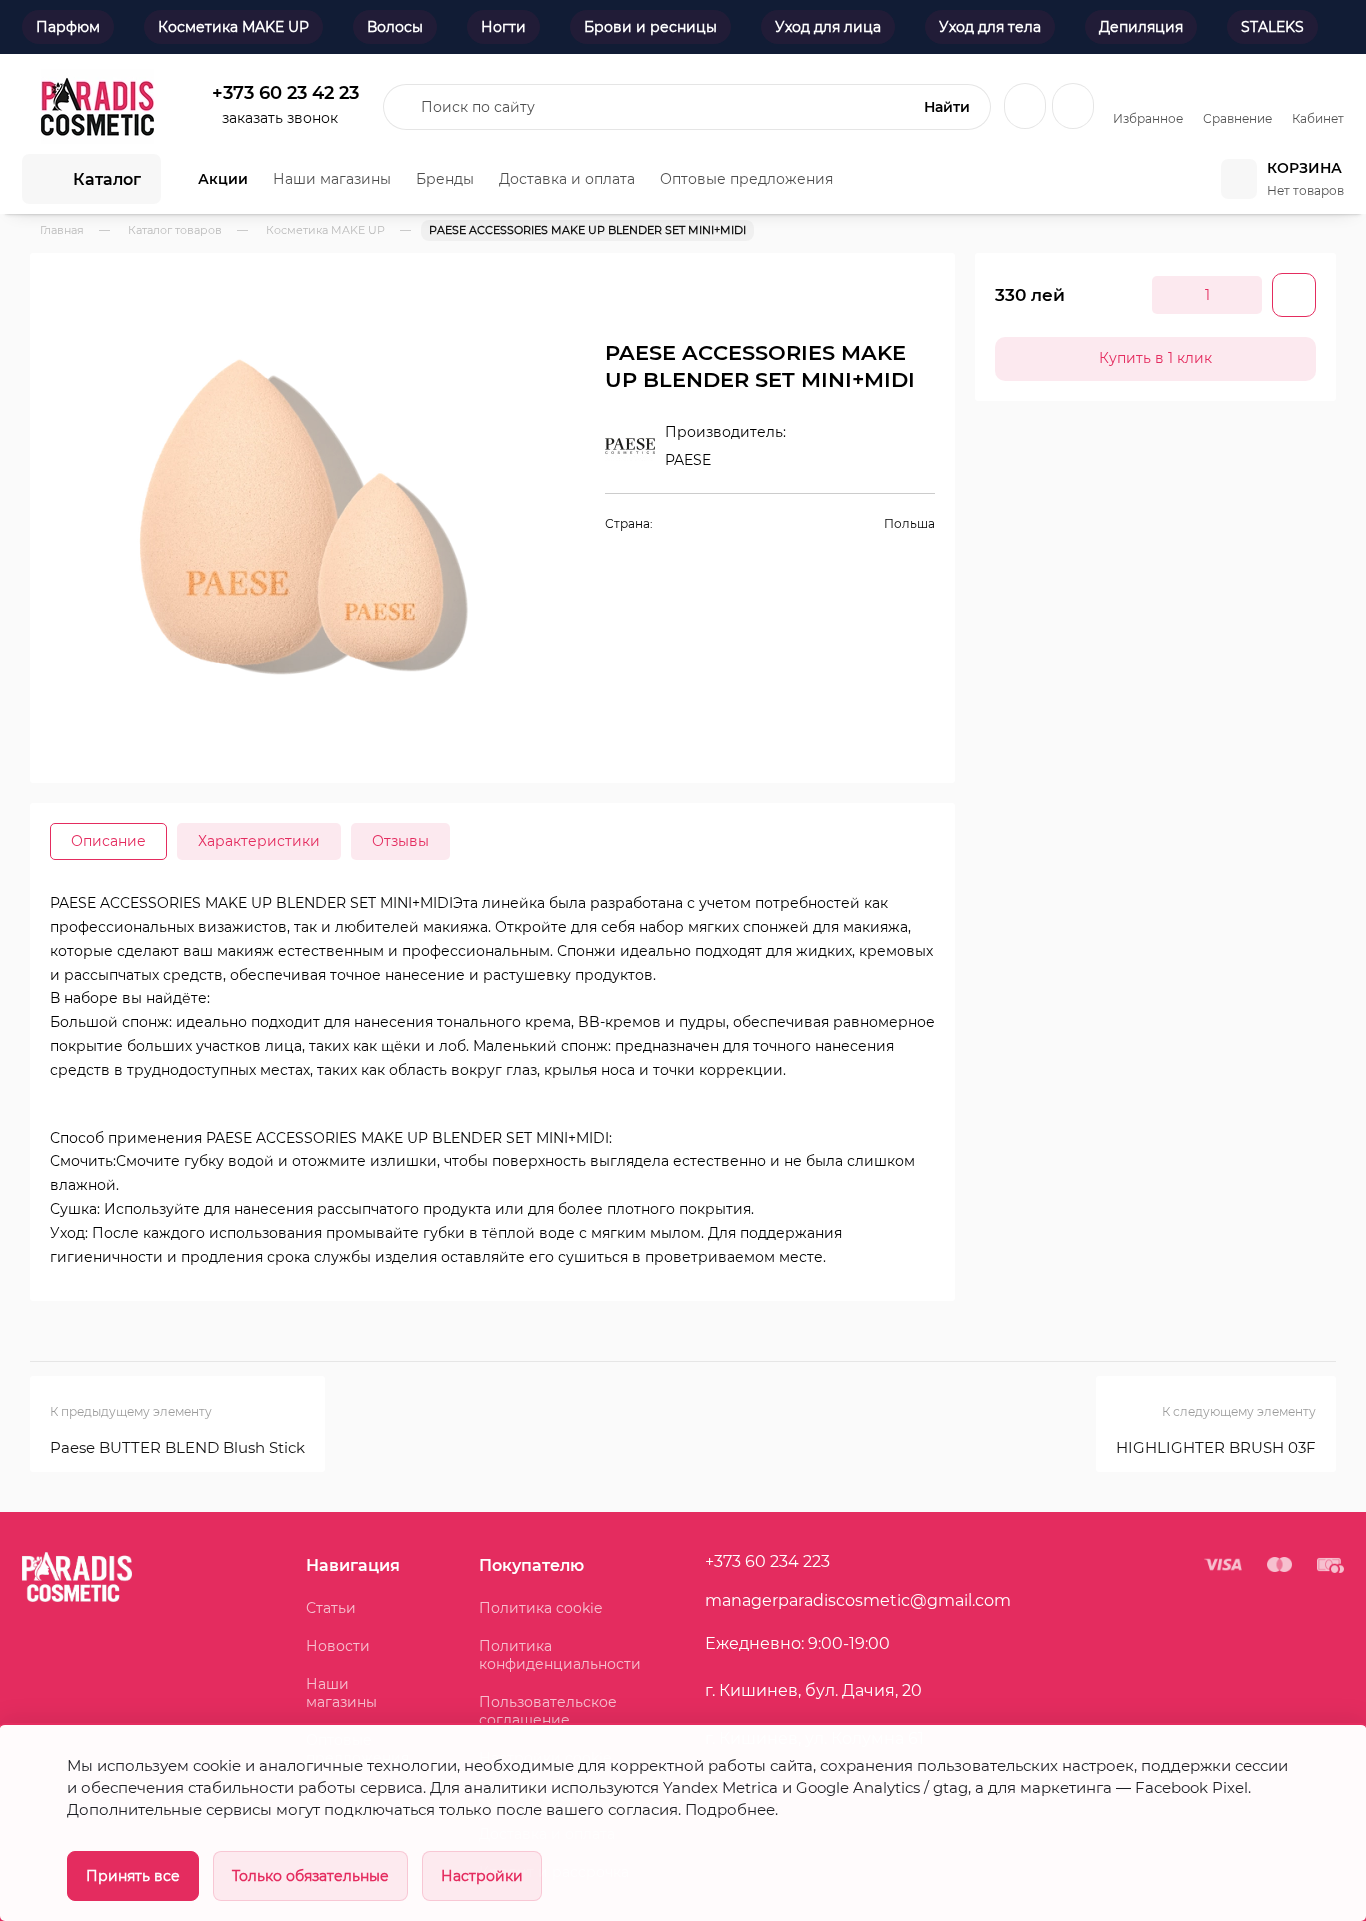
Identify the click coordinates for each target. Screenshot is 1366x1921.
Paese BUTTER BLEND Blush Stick (177, 1447)
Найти (947, 107)
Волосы (395, 27)
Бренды (445, 179)
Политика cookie (540, 1608)
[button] (515, 298)
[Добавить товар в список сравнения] (893, 295)
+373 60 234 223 (767, 1561)
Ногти (503, 27)
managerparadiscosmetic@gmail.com (858, 1600)
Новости (338, 1646)
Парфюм (68, 27)
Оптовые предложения (746, 179)
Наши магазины (332, 179)
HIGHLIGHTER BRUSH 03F (1216, 1447)
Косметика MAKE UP (233, 27)
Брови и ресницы (650, 27)
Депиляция (1141, 27)
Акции (223, 179)
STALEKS (1272, 27)
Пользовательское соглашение (548, 1711)
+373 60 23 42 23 (285, 92)
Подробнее (730, 1810)
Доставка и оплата (567, 179)
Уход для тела (990, 27)
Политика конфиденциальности (560, 1655)
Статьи (331, 1608)
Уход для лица (828, 27)
